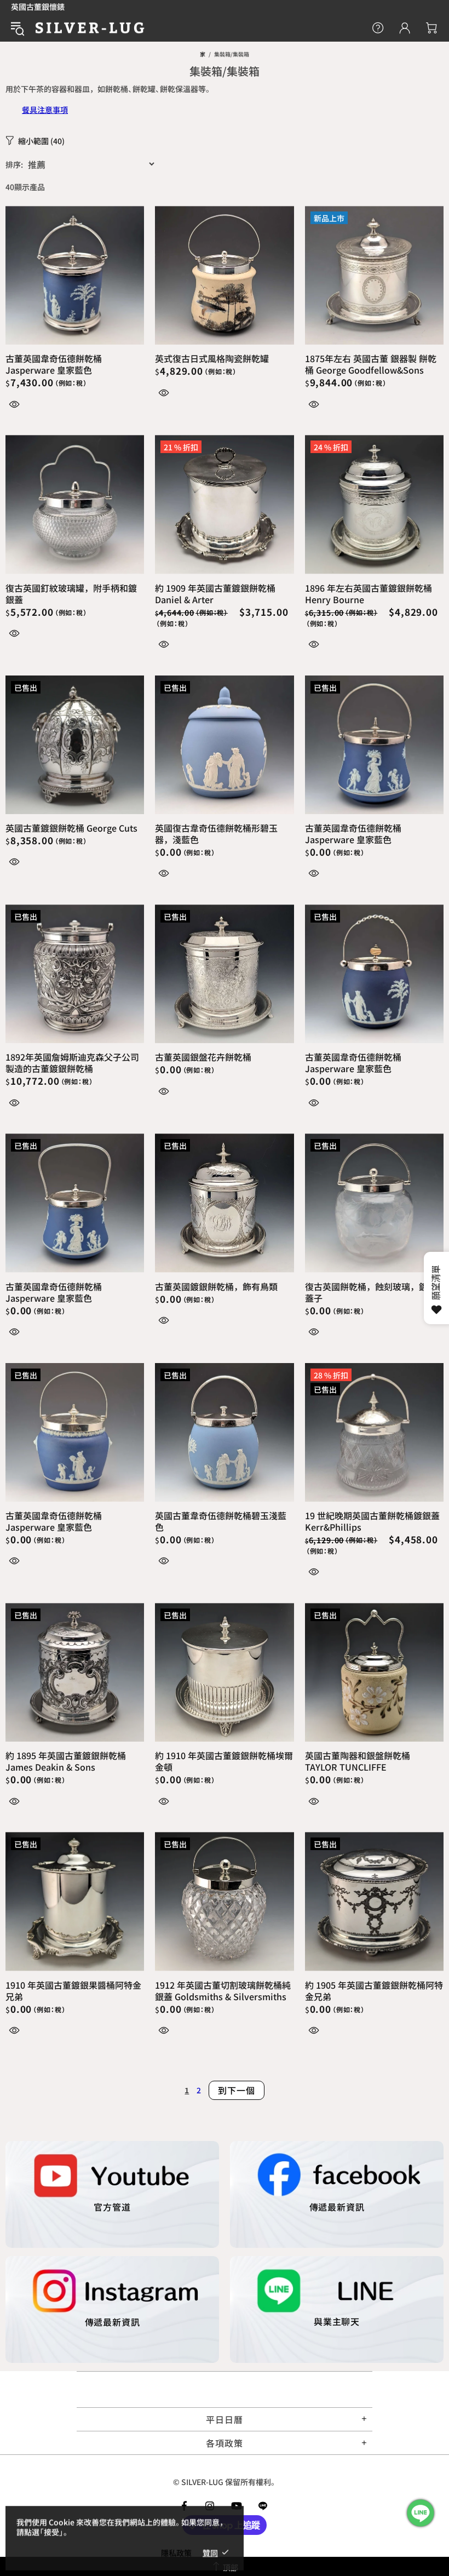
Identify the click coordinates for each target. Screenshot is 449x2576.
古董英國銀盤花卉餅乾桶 (203, 1057)
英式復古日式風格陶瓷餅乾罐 (212, 359)
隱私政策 (176, 2552)
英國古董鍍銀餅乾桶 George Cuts (71, 828)
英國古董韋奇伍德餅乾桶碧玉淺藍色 (221, 1521)
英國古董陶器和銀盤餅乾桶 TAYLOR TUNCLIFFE (358, 1761)
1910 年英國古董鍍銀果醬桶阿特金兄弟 (73, 1991)
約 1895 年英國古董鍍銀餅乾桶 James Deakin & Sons (66, 1761)
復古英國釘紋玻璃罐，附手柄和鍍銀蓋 (71, 594)
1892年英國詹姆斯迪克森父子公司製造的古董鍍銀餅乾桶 (72, 1063)
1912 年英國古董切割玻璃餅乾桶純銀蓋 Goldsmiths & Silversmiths (223, 1991)
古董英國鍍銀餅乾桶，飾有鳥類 (216, 1287)
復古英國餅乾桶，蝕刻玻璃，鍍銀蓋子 (371, 1292)
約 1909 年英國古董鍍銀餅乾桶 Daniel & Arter (215, 594)
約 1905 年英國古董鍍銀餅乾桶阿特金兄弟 (374, 1991)
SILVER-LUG (90, 28)
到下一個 (236, 2090)
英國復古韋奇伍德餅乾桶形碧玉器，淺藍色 (216, 834)
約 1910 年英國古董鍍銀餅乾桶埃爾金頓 (224, 1761)
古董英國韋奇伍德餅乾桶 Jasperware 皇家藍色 (54, 364)
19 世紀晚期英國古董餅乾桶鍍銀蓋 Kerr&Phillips (372, 1521)
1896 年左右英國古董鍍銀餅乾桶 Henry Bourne (369, 594)
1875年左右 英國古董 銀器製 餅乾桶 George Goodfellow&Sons (371, 364)
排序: (14, 164)
